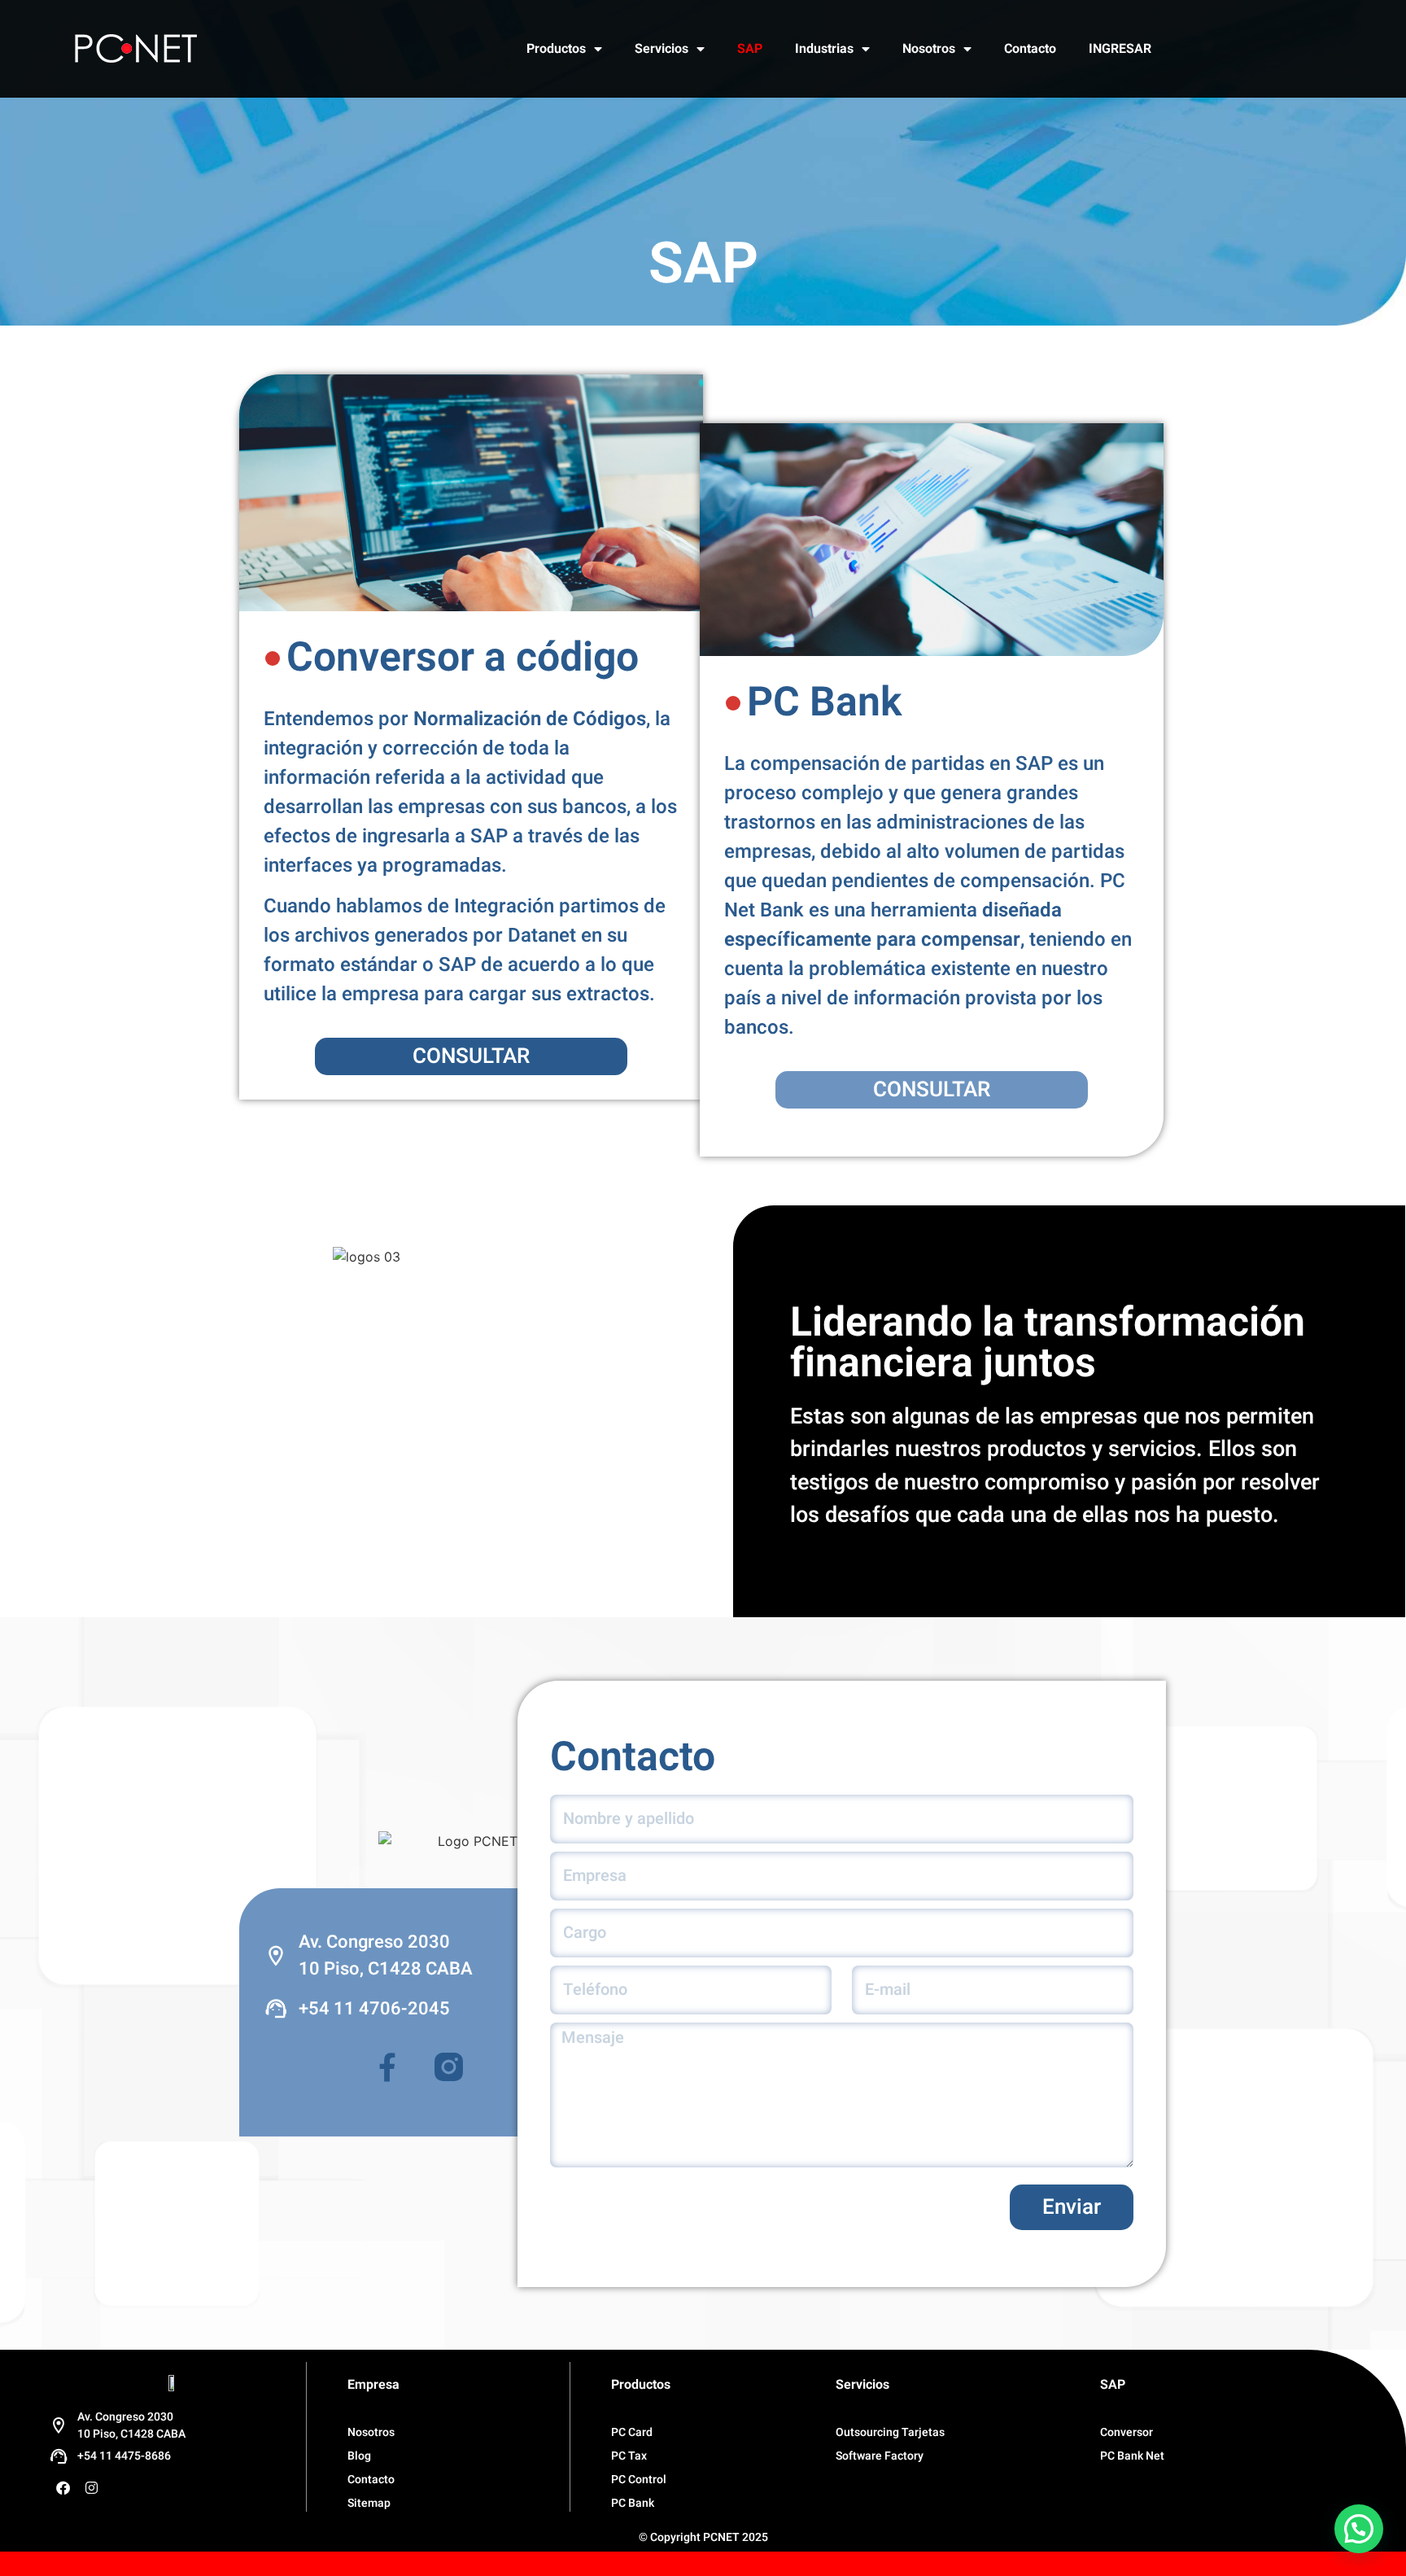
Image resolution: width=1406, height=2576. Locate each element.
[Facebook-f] (387, 2067)
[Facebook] (63, 2488)
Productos (556, 49)
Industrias (824, 49)
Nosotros (929, 49)
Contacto (1030, 49)
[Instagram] (91, 2488)
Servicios (662, 49)
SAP (750, 49)
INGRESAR (1120, 49)
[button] (1359, 2529)
